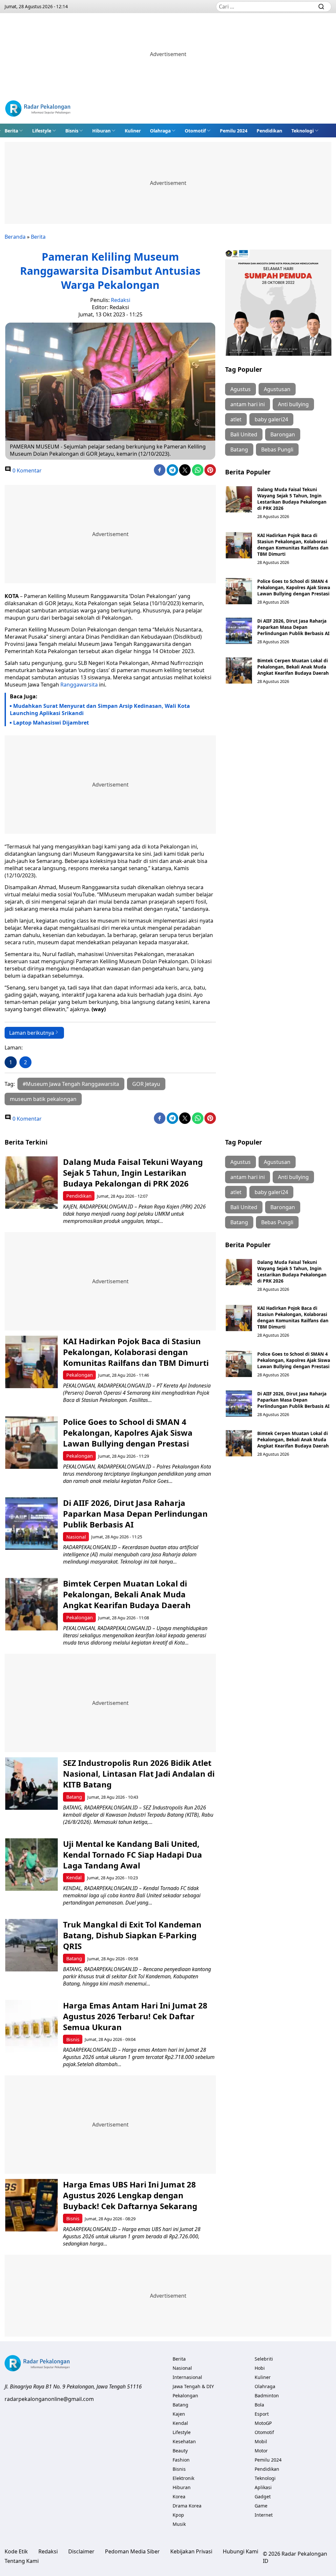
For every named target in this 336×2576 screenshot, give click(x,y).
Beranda (15, 237)
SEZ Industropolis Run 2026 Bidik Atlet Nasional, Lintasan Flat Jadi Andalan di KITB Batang (139, 1774)
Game (261, 2506)
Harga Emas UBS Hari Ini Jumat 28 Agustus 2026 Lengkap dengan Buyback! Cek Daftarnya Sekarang (130, 2195)
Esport (262, 2414)
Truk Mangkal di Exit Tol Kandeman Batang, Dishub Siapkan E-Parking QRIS (132, 1935)
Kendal (74, 1877)
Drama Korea (187, 2506)
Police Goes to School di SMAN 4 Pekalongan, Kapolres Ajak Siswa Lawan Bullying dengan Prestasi (294, 587)
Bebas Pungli (277, 449)
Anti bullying (293, 404)
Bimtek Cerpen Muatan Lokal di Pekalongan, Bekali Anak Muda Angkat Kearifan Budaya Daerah (293, 667)
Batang (239, 449)
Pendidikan (269, 131)
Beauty (180, 2451)
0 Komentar (26, 470)
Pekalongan (80, 1375)
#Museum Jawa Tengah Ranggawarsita (71, 1084)
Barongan (283, 434)
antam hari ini (248, 404)
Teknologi (303, 131)
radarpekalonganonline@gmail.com (49, 2399)
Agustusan (277, 389)
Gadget (263, 2496)
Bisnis (72, 131)
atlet (236, 419)
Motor (261, 2451)
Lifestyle (42, 131)
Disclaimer (81, 2551)
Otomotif (195, 131)
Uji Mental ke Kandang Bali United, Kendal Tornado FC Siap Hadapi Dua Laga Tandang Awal (133, 1855)
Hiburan (101, 131)
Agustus (241, 389)
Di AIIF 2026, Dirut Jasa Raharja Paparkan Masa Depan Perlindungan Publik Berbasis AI (293, 627)
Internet (264, 2515)
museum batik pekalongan (43, 1099)
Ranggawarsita (80, 685)
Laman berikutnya (32, 1033)
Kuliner (133, 131)
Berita (11, 131)
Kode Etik (16, 2551)
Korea (179, 2496)
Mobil (261, 2441)
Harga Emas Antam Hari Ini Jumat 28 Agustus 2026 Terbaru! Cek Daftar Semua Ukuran (135, 2016)
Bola (259, 2405)
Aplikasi (263, 2487)
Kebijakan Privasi (191, 2551)
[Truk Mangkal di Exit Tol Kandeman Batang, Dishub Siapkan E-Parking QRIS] (31, 1945)
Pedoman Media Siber (132, 2551)
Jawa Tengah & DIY (193, 2386)
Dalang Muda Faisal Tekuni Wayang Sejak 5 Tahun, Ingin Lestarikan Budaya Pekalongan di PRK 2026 (292, 499)
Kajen (179, 2414)
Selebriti (264, 2359)
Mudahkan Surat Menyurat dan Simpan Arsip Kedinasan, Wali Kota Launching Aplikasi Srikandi (100, 709)
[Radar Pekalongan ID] (38, 109)
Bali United (244, 434)
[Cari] (321, 7)
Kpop (178, 2515)
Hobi (260, 2368)
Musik (179, 2524)
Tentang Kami (22, 2561)
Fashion (181, 2460)
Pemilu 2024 (234, 131)
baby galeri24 (271, 419)
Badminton (267, 2396)
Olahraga (160, 131)
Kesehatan (184, 2441)
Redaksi (121, 300)
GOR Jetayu (146, 1084)
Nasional (76, 1537)
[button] (14, 130)
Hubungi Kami (241, 2551)
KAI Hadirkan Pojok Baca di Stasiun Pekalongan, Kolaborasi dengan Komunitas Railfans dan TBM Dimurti (293, 545)
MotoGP (263, 2423)
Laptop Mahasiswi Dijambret (51, 723)
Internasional (187, 2377)
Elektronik (183, 2478)
